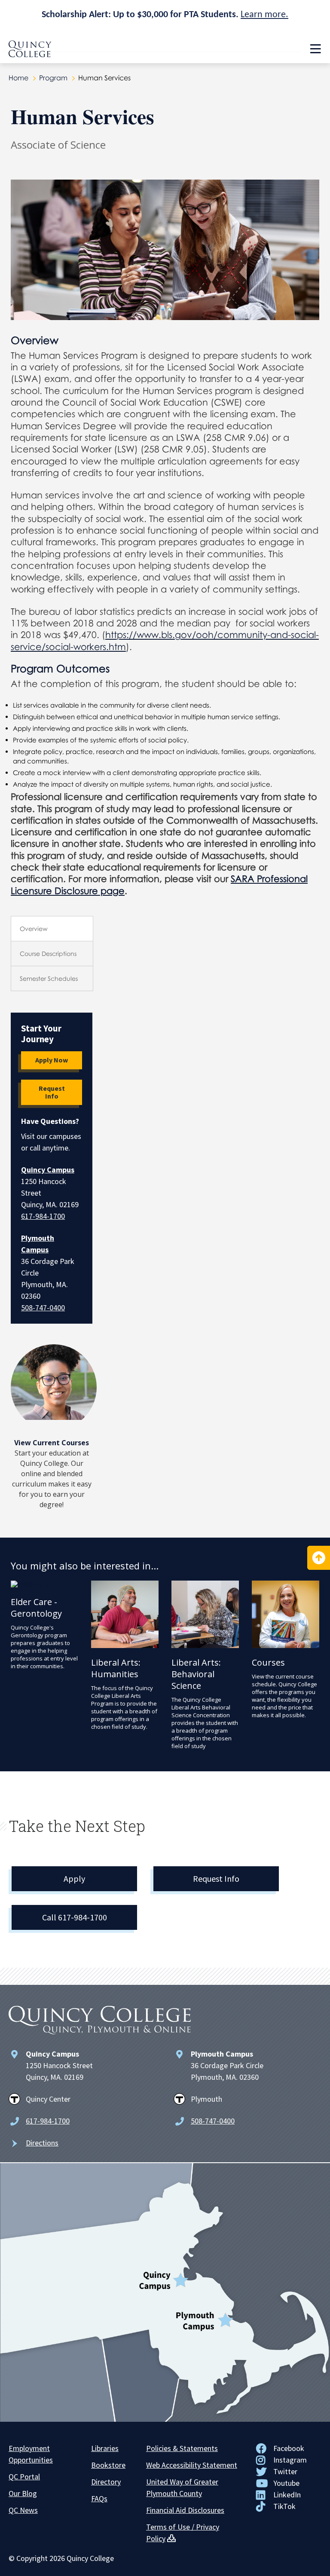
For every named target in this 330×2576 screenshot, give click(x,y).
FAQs (99, 2498)
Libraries (105, 2448)
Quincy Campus (48, 1170)
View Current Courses (52, 1443)
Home (18, 78)
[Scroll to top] (319, 1558)
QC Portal (24, 2477)
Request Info (52, 1092)
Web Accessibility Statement (192, 2465)
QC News (23, 2510)
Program (53, 78)
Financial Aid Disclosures (185, 2510)
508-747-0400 (43, 1308)
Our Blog (23, 2493)
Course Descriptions (48, 954)
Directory (106, 2482)
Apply (74, 1879)
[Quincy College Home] (30, 55)
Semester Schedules (49, 978)
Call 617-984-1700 (75, 1917)
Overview (34, 929)
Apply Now (52, 1060)
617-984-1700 (43, 1216)
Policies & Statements (182, 2448)
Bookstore (108, 2465)
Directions (42, 2143)
